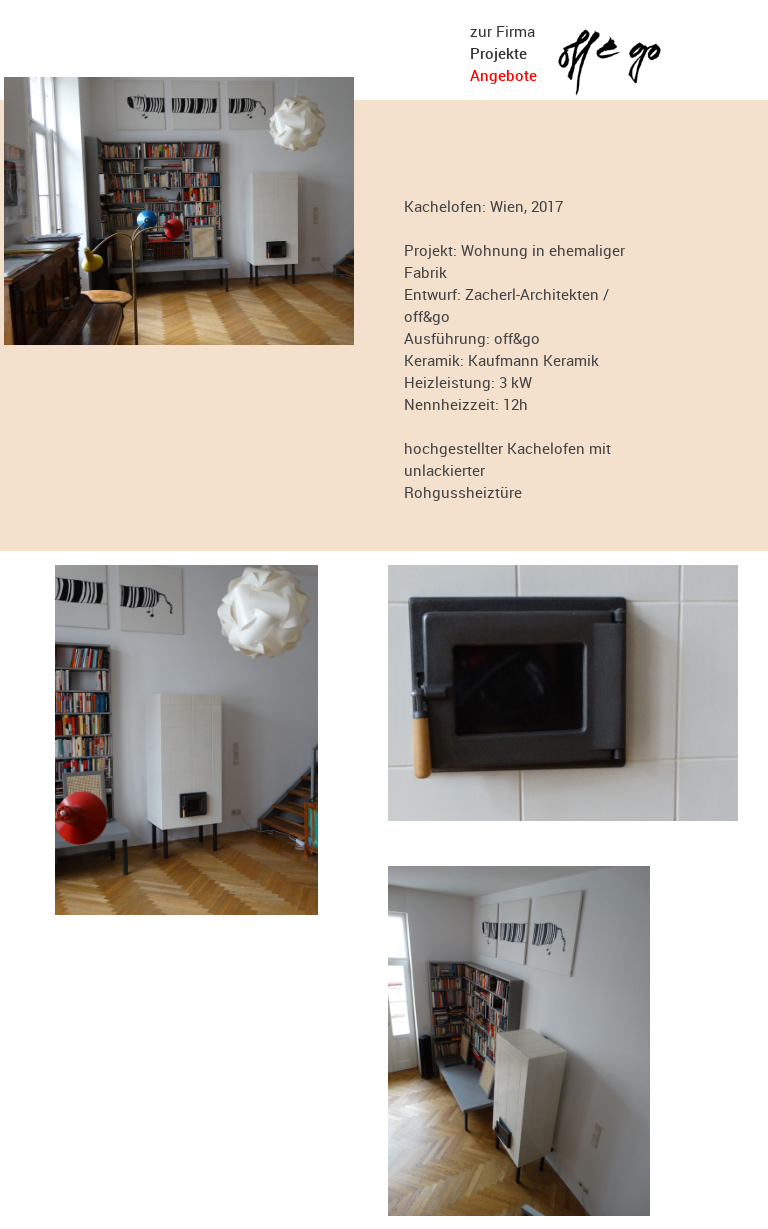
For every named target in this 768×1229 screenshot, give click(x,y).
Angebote (503, 75)
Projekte (498, 53)
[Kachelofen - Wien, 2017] (179, 339)
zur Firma (502, 31)
